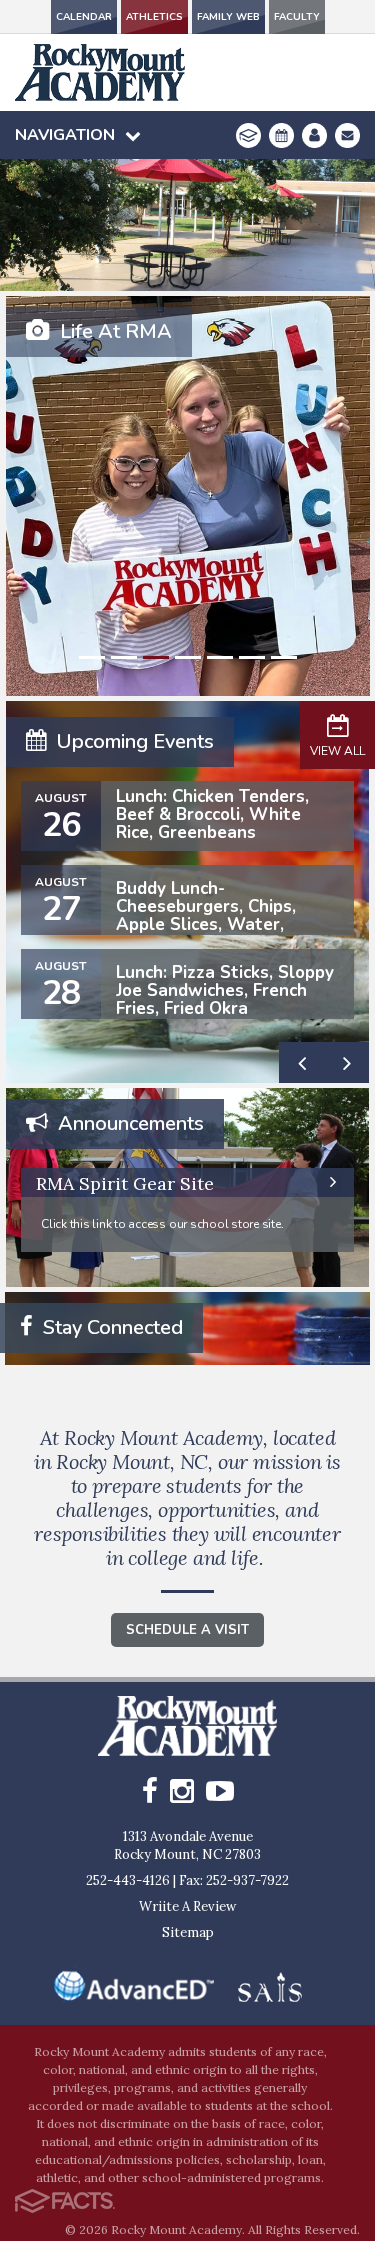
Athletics (154, 17)
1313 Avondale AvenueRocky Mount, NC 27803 (187, 1845)
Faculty (297, 17)
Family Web (228, 17)
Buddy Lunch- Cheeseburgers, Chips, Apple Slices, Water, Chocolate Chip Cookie (206, 915)
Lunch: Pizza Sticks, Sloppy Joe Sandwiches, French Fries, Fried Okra (225, 990)
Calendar (84, 17)
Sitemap (188, 1932)
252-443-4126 (128, 1880)
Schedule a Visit (187, 1630)
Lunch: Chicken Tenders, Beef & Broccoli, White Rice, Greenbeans (212, 814)
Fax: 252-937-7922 (234, 1880)
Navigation (65, 135)
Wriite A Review (187, 1906)
